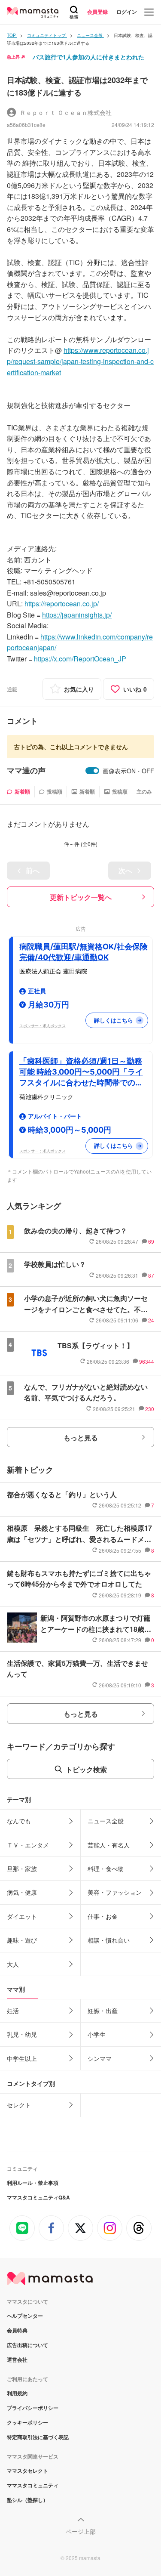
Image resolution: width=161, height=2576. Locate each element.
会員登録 (97, 12)
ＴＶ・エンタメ (28, 1845)
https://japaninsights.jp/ (77, 615)
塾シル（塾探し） (27, 2500)
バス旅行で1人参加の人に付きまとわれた (88, 57)
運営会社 (17, 2360)
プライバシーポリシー (33, 2408)
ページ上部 (81, 2531)
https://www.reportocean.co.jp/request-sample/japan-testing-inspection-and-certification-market (80, 361)
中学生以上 (22, 2058)
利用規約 (17, 2393)
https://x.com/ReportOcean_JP (80, 659)
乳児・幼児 (22, 2034)
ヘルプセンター (25, 2316)
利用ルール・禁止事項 (33, 2183)
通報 (12, 689)
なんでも (19, 1821)
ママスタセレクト (27, 2471)
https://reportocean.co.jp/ (62, 604)
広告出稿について (27, 2345)
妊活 (13, 2011)
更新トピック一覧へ (81, 897)
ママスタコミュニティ (33, 2485)
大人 (13, 1964)
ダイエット (22, 1916)
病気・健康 (22, 1892)
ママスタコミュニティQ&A (38, 2197)
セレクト (19, 2105)
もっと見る (81, 1438)
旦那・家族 (22, 1869)
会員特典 (17, 2330)
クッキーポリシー (27, 2422)
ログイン (127, 12)
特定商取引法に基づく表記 (38, 2437)
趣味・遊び (22, 1940)
